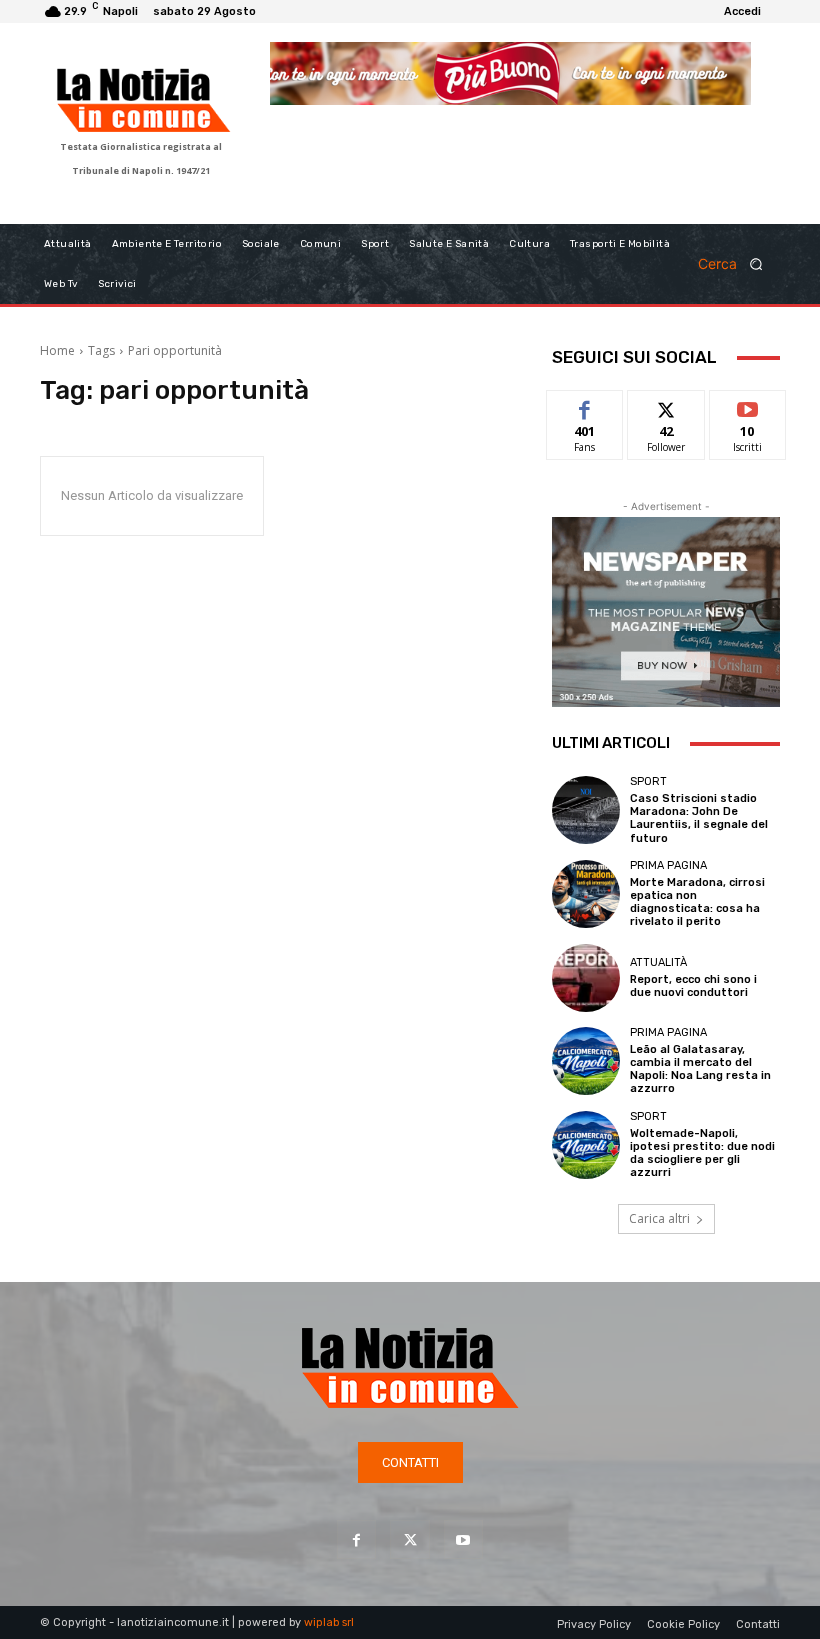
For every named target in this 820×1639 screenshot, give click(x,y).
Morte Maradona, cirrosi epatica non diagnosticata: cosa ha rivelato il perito (697, 902)
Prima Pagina (668, 865)
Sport (648, 781)
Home (57, 350)
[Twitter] (409, 1539)
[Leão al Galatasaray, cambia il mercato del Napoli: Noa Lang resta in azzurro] (586, 1061)
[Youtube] (463, 1539)
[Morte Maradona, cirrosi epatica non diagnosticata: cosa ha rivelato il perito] (586, 894)
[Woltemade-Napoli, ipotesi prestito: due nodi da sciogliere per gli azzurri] (586, 1145)
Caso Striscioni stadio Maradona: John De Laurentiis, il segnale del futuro (699, 818)
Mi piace (585, 405)
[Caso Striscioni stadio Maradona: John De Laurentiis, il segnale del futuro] (586, 810)
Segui (666, 405)
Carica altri (659, 1218)
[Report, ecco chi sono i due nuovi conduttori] (586, 978)
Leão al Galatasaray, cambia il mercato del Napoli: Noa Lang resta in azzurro (700, 1069)
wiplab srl (329, 1622)
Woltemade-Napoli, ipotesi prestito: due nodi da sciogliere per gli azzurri (702, 1153)
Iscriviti (747, 405)
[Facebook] (356, 1539)
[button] (737, 263)
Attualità (658, 962)
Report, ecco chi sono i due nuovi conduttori (693, 986)
